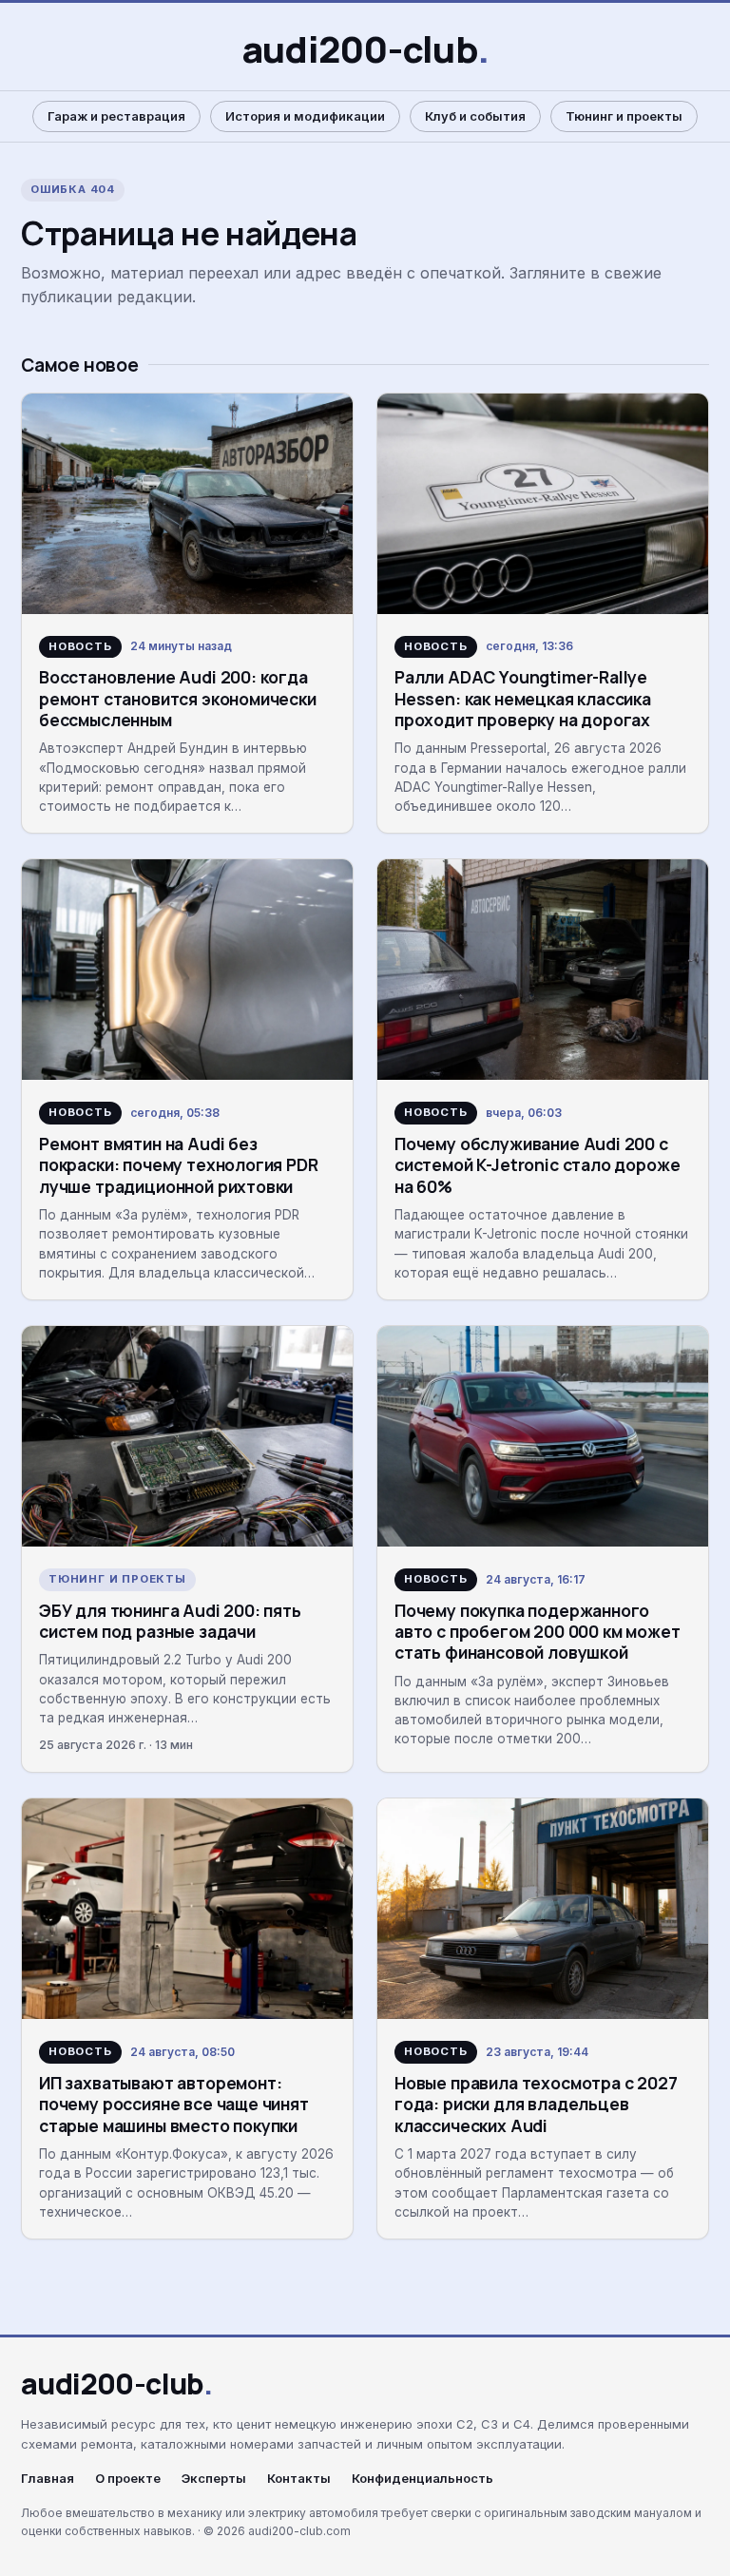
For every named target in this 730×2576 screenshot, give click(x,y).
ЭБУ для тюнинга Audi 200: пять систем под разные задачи (170, 1621)
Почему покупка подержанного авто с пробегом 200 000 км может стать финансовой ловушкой (537, 1632)
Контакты (299, 2479)
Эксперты (214, 2479)
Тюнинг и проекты (624, 116)
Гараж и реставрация (116, 116)
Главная (48, 2479)
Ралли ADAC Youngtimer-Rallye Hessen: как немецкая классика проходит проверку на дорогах (523, 698)
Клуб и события (475, 116)
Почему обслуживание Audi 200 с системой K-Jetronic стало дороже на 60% (537, 1165)
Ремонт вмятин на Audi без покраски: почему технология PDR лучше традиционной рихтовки (179, 1165)
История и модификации (305, 116)
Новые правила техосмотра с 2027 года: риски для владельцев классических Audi (536, 2104)
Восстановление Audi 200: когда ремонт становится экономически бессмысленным (178, 698)
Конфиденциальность (423, 2479)
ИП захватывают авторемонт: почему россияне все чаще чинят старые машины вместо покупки (174, 2104)
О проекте (128, 2479)
